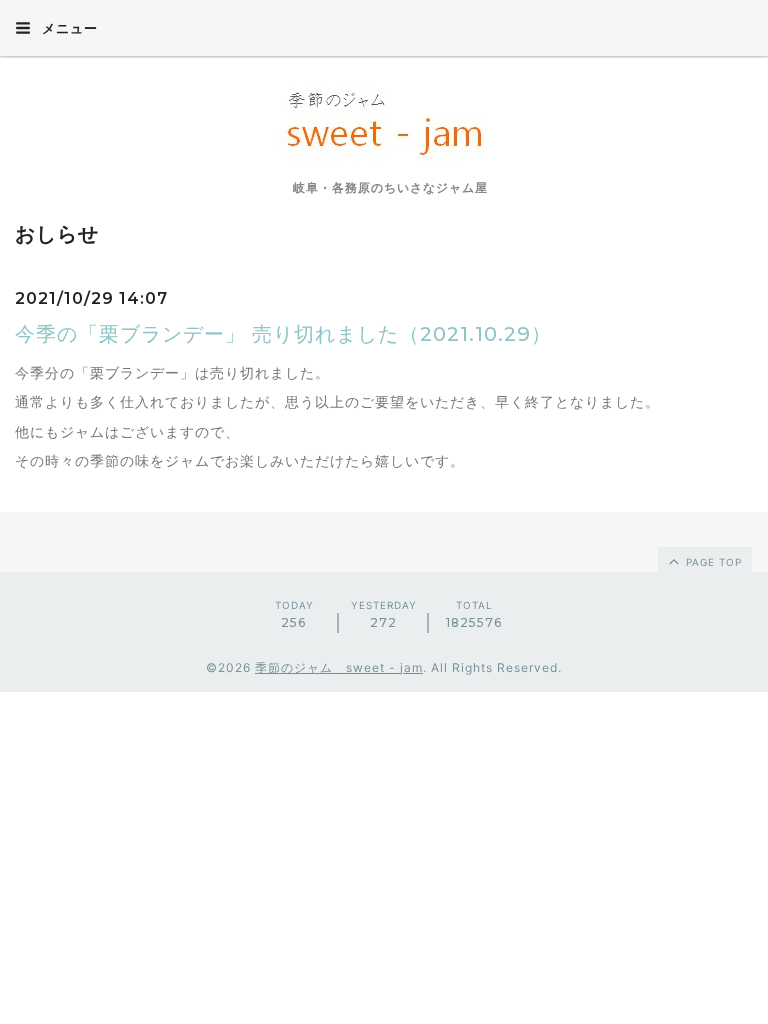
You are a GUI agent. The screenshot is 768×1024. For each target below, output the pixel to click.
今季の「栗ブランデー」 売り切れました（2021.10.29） (283, 334)
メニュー (68, 28)
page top (712, 562)
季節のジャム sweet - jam (339, 667)
